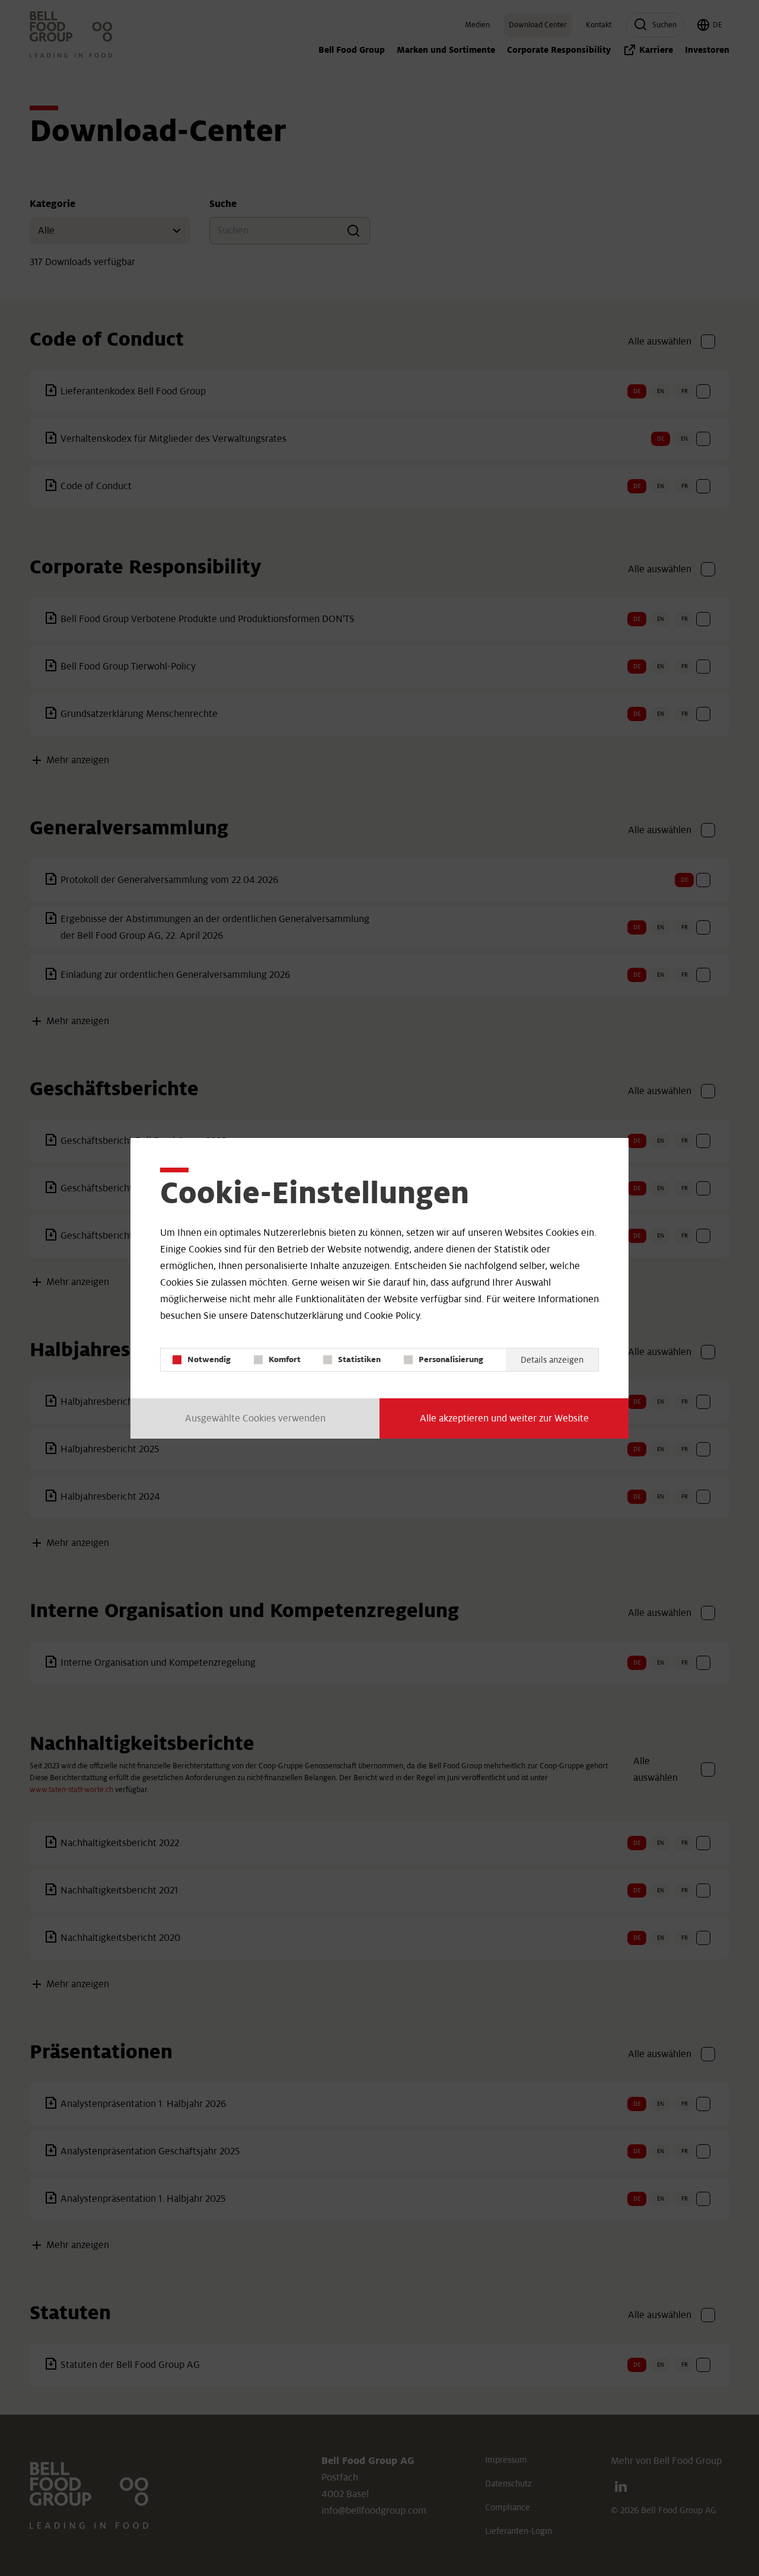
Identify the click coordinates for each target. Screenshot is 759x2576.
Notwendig (209, 1359)
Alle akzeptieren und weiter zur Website (504, 1418)
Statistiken (359, 1359)
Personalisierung (451, 1359)
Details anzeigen (552, 1360)
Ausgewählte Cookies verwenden (255, 1418)
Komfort (285, 1359)
